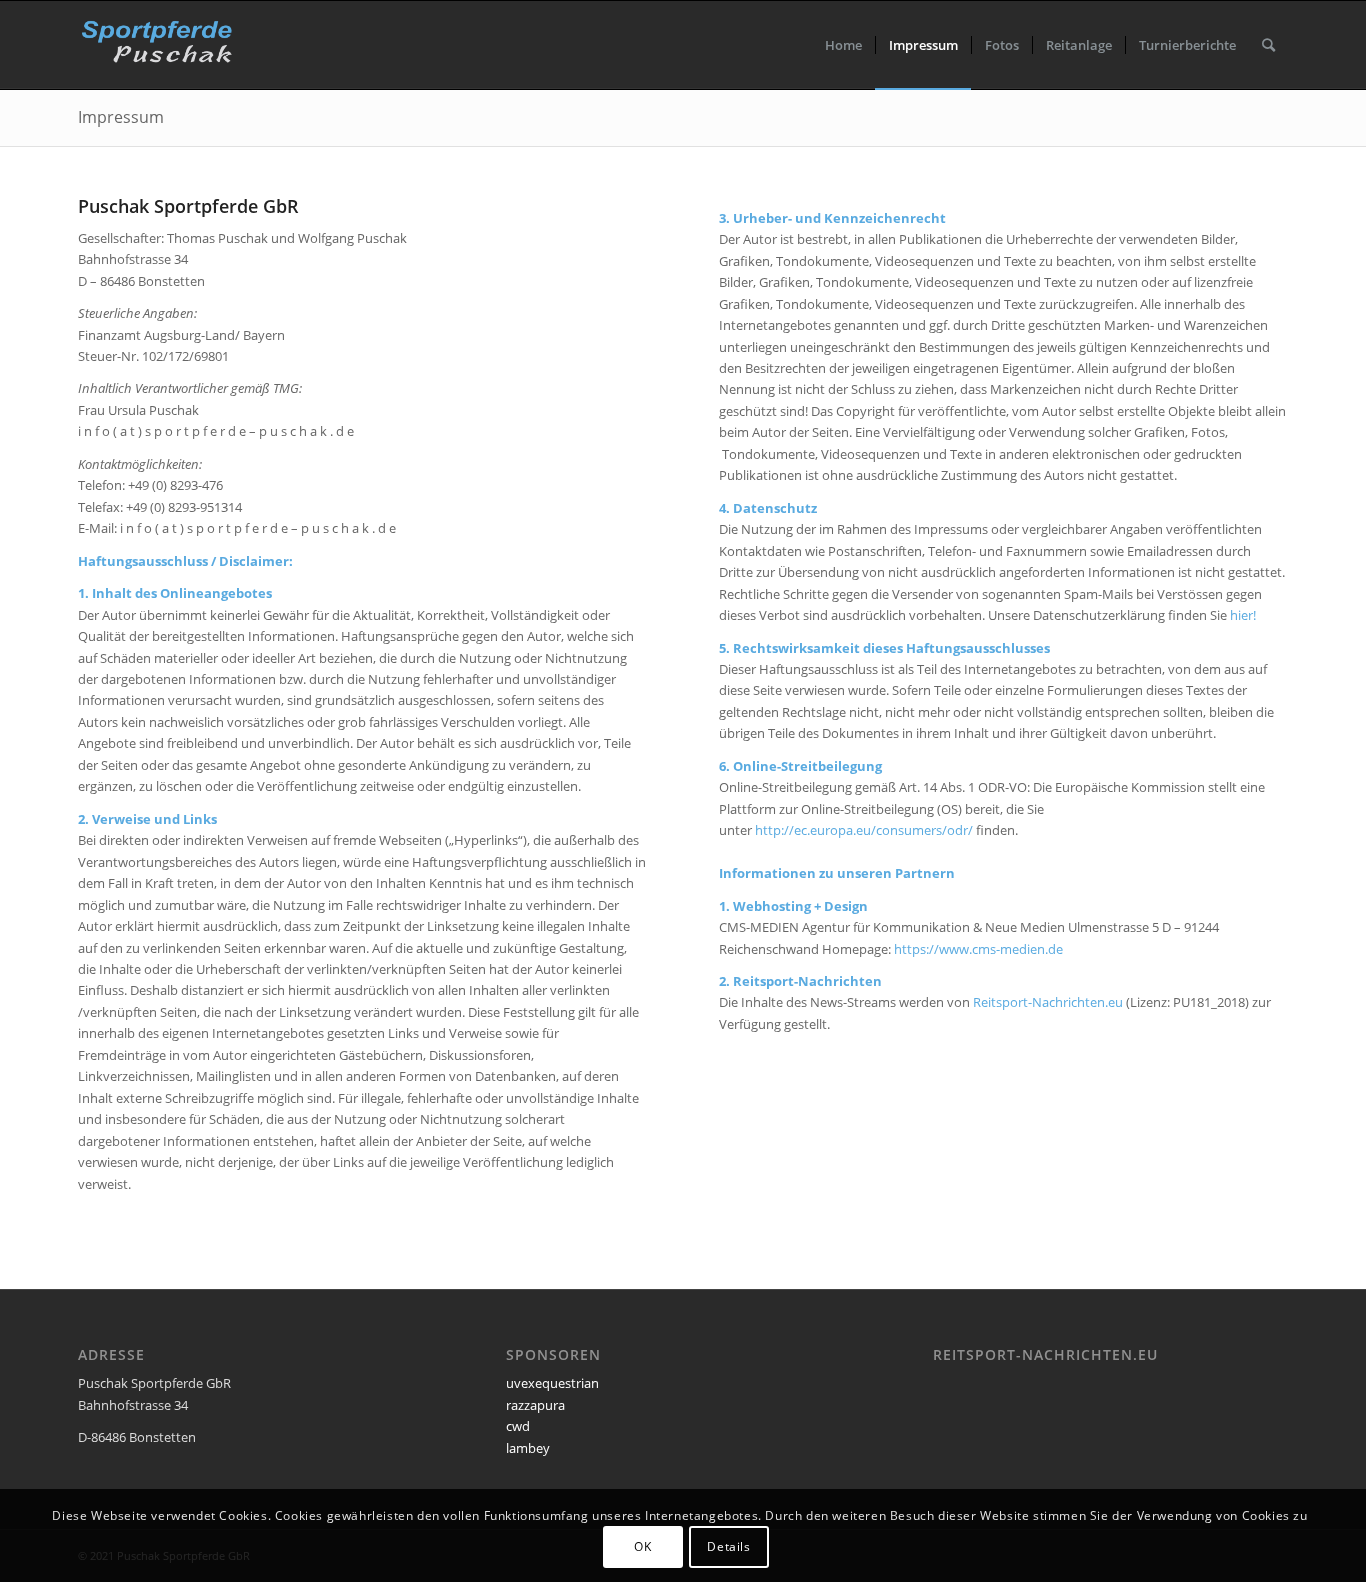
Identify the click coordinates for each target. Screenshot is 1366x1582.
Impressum (121, 117)
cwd (518, 1426)
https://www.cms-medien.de (978, 949)
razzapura (535, 1405)
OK (642, 1546)
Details (728, 1546)
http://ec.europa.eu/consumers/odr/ (864, 830)
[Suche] (1268, 45)
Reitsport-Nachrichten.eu (1048, 1002)
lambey (528, 1448)
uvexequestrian (552, 1383)
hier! (1243, 615)
